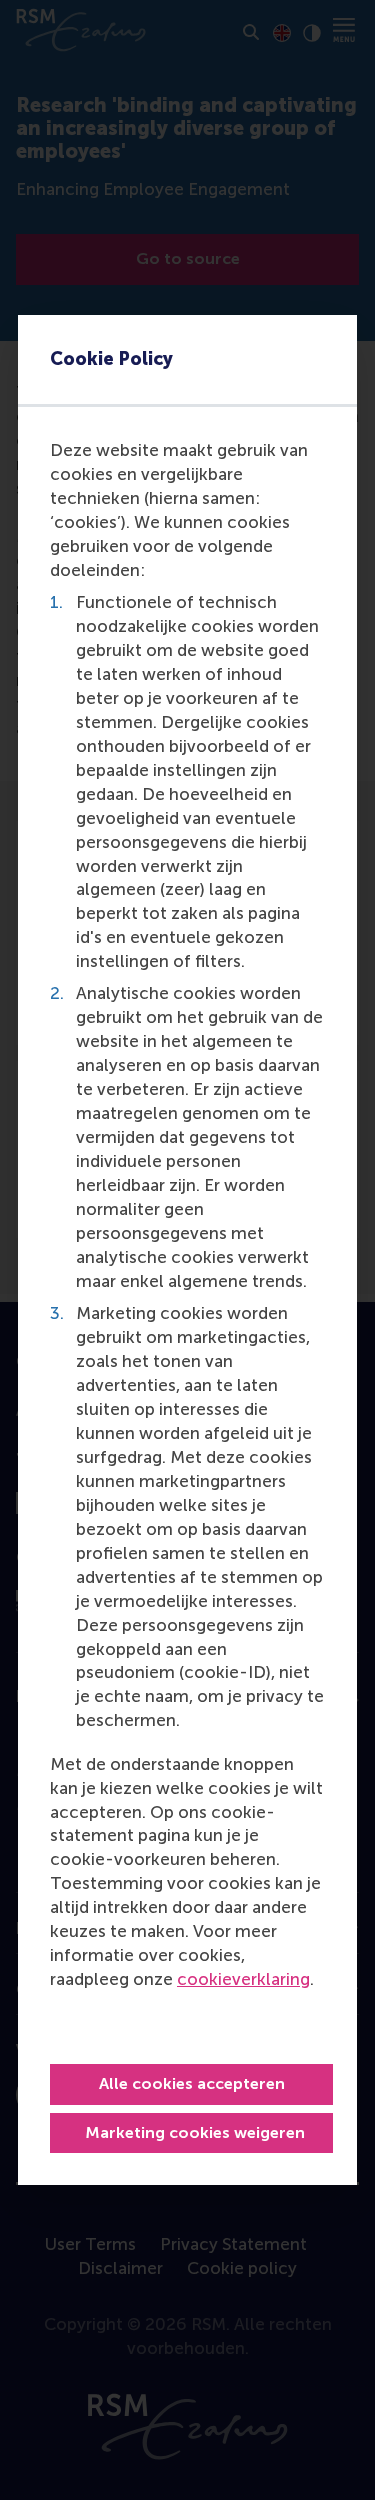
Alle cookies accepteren (192, 2083)
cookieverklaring (243, 1979)
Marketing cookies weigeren (195, 2132)
